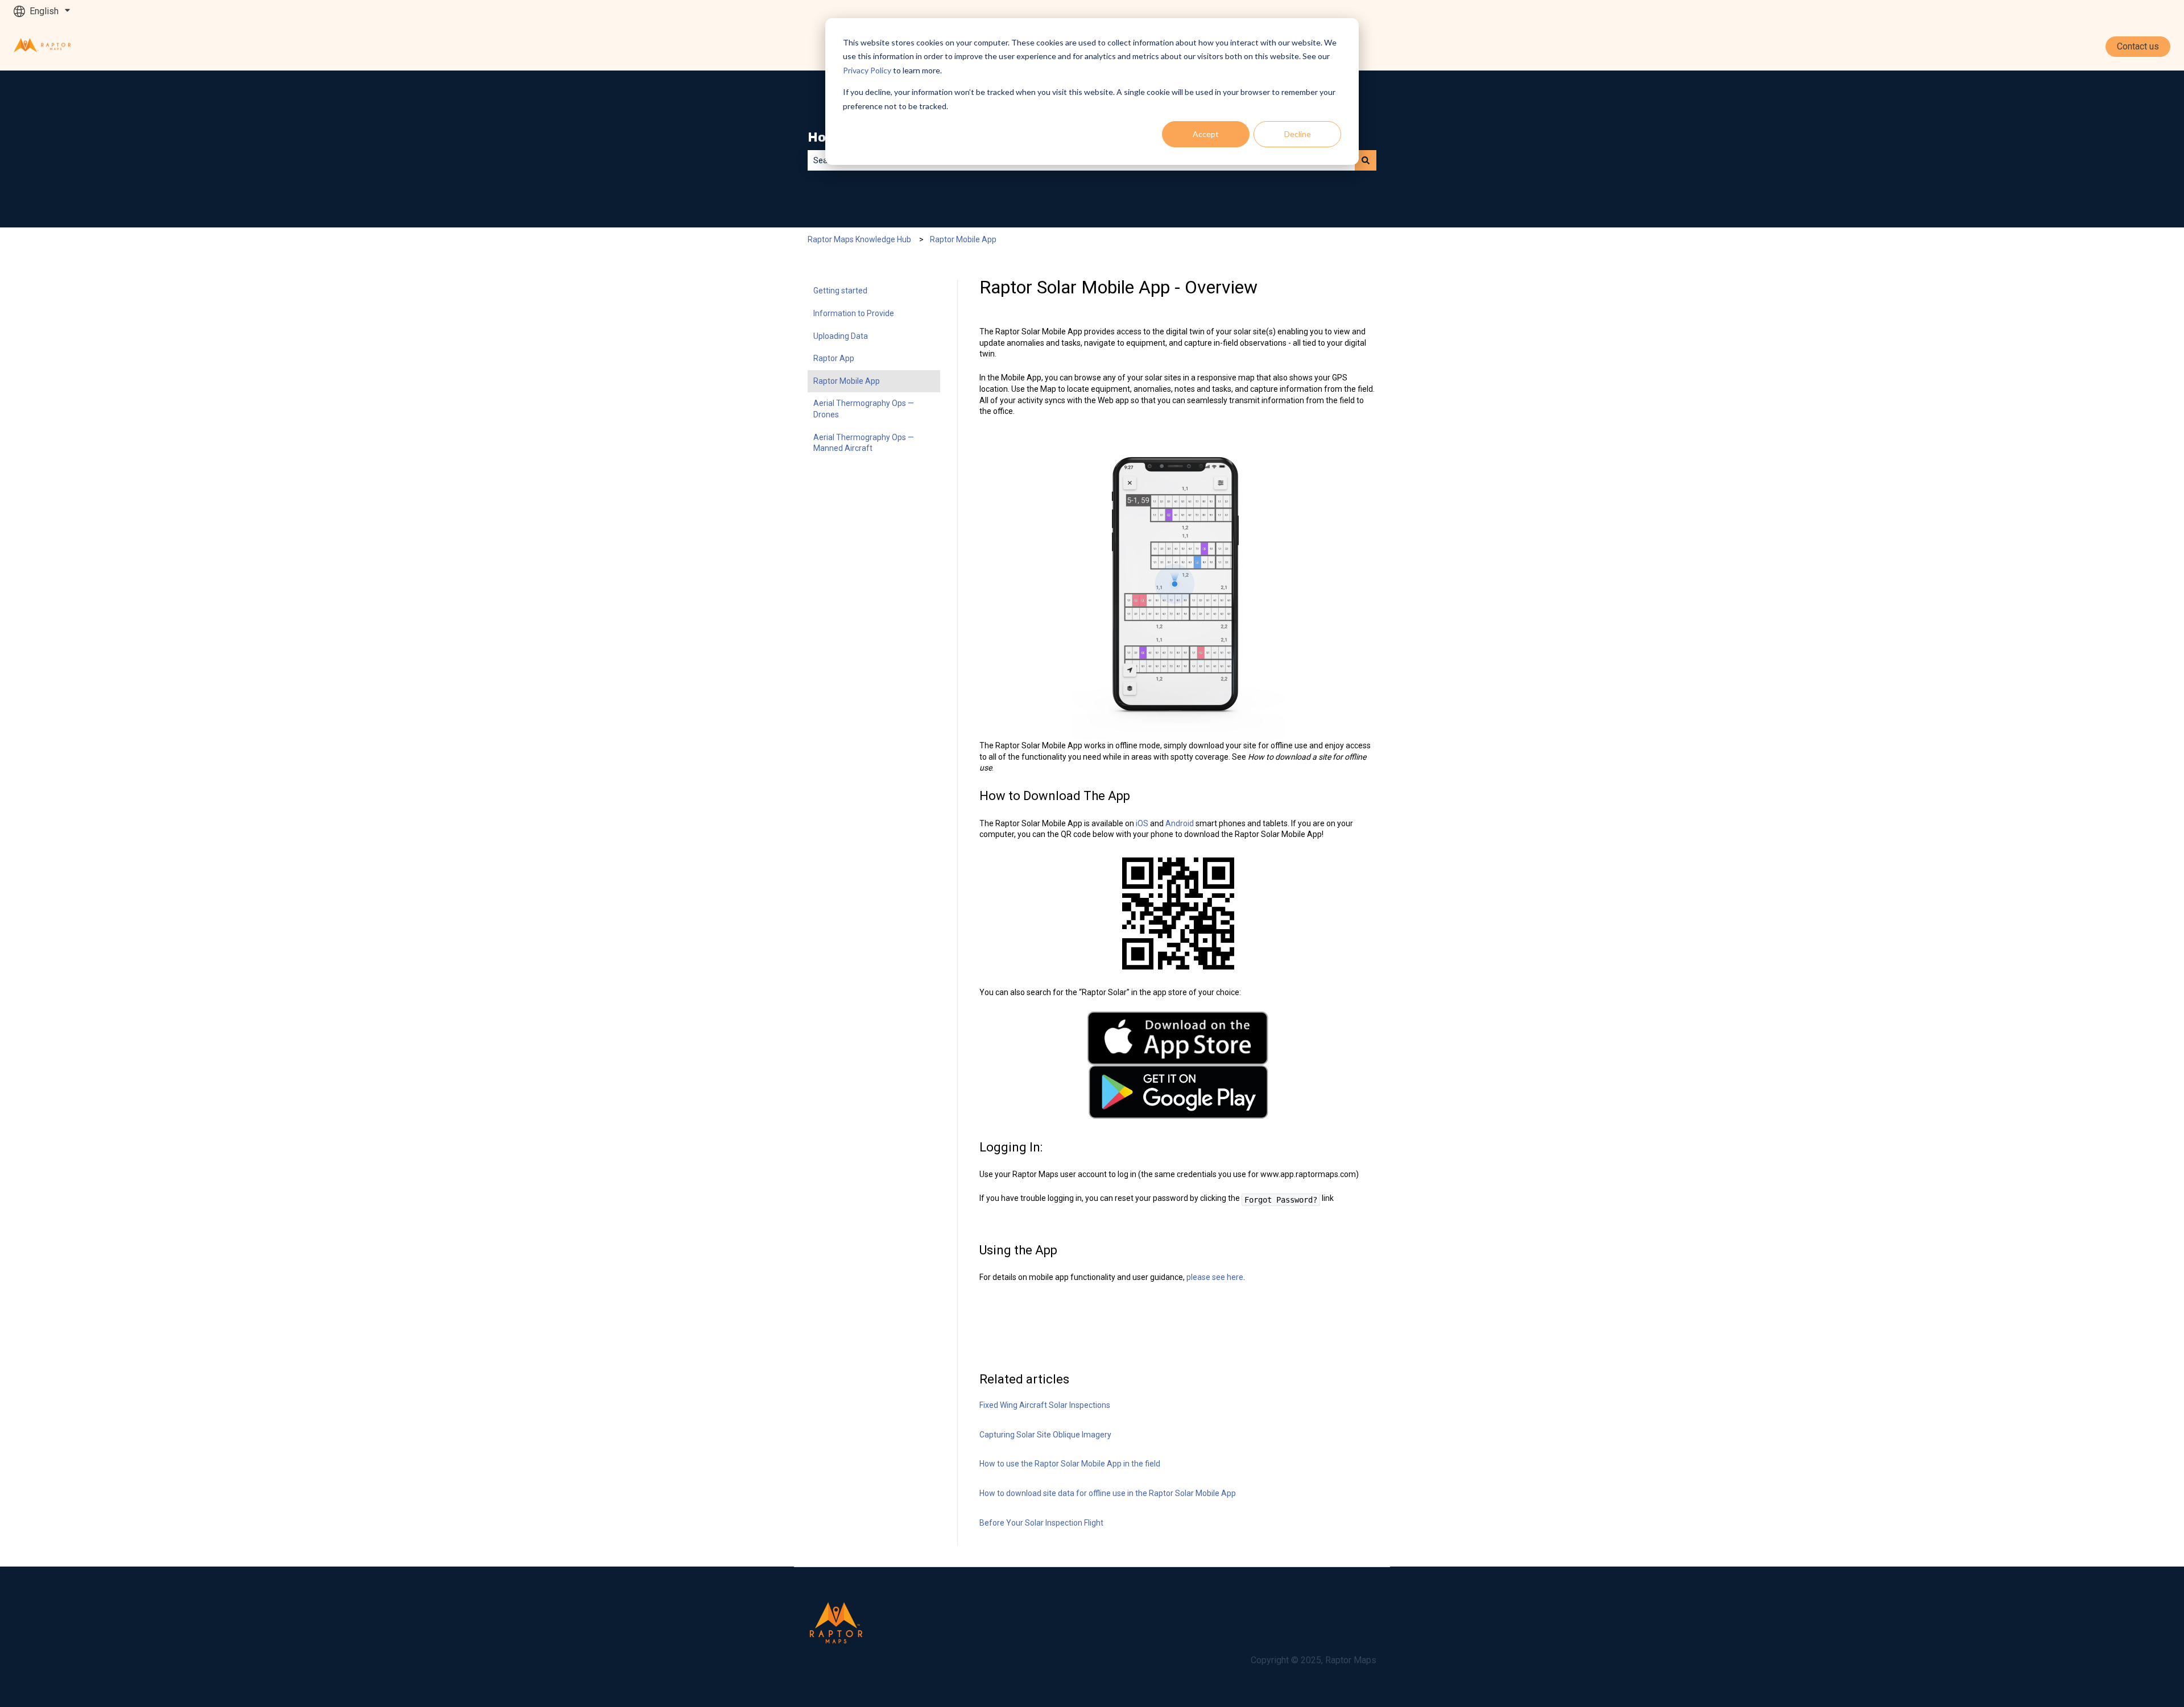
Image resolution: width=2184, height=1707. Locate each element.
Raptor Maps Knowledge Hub (859, 239)
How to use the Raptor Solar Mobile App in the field (1070, 1464)
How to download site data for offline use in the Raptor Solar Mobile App (1108, 1493)
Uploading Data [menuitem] (841, 336)
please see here (1215, 1277)
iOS (1143, 823)
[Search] (1366, 160)
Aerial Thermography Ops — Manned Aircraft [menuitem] (864, 443)
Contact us (2138, 46)
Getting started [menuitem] (840, 291)
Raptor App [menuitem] (834, 358)
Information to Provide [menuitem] (854, 313)
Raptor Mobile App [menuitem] (847, 381)
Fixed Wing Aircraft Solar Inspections (1045, 1405)
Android (1180, 823)
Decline (1298, 134)
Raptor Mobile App (963, 239)
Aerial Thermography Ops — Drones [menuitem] (864, 409)
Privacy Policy (867, 70)
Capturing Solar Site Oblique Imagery (1045, 1435)
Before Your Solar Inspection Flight (1041, 1523)
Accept (1206, 134)
